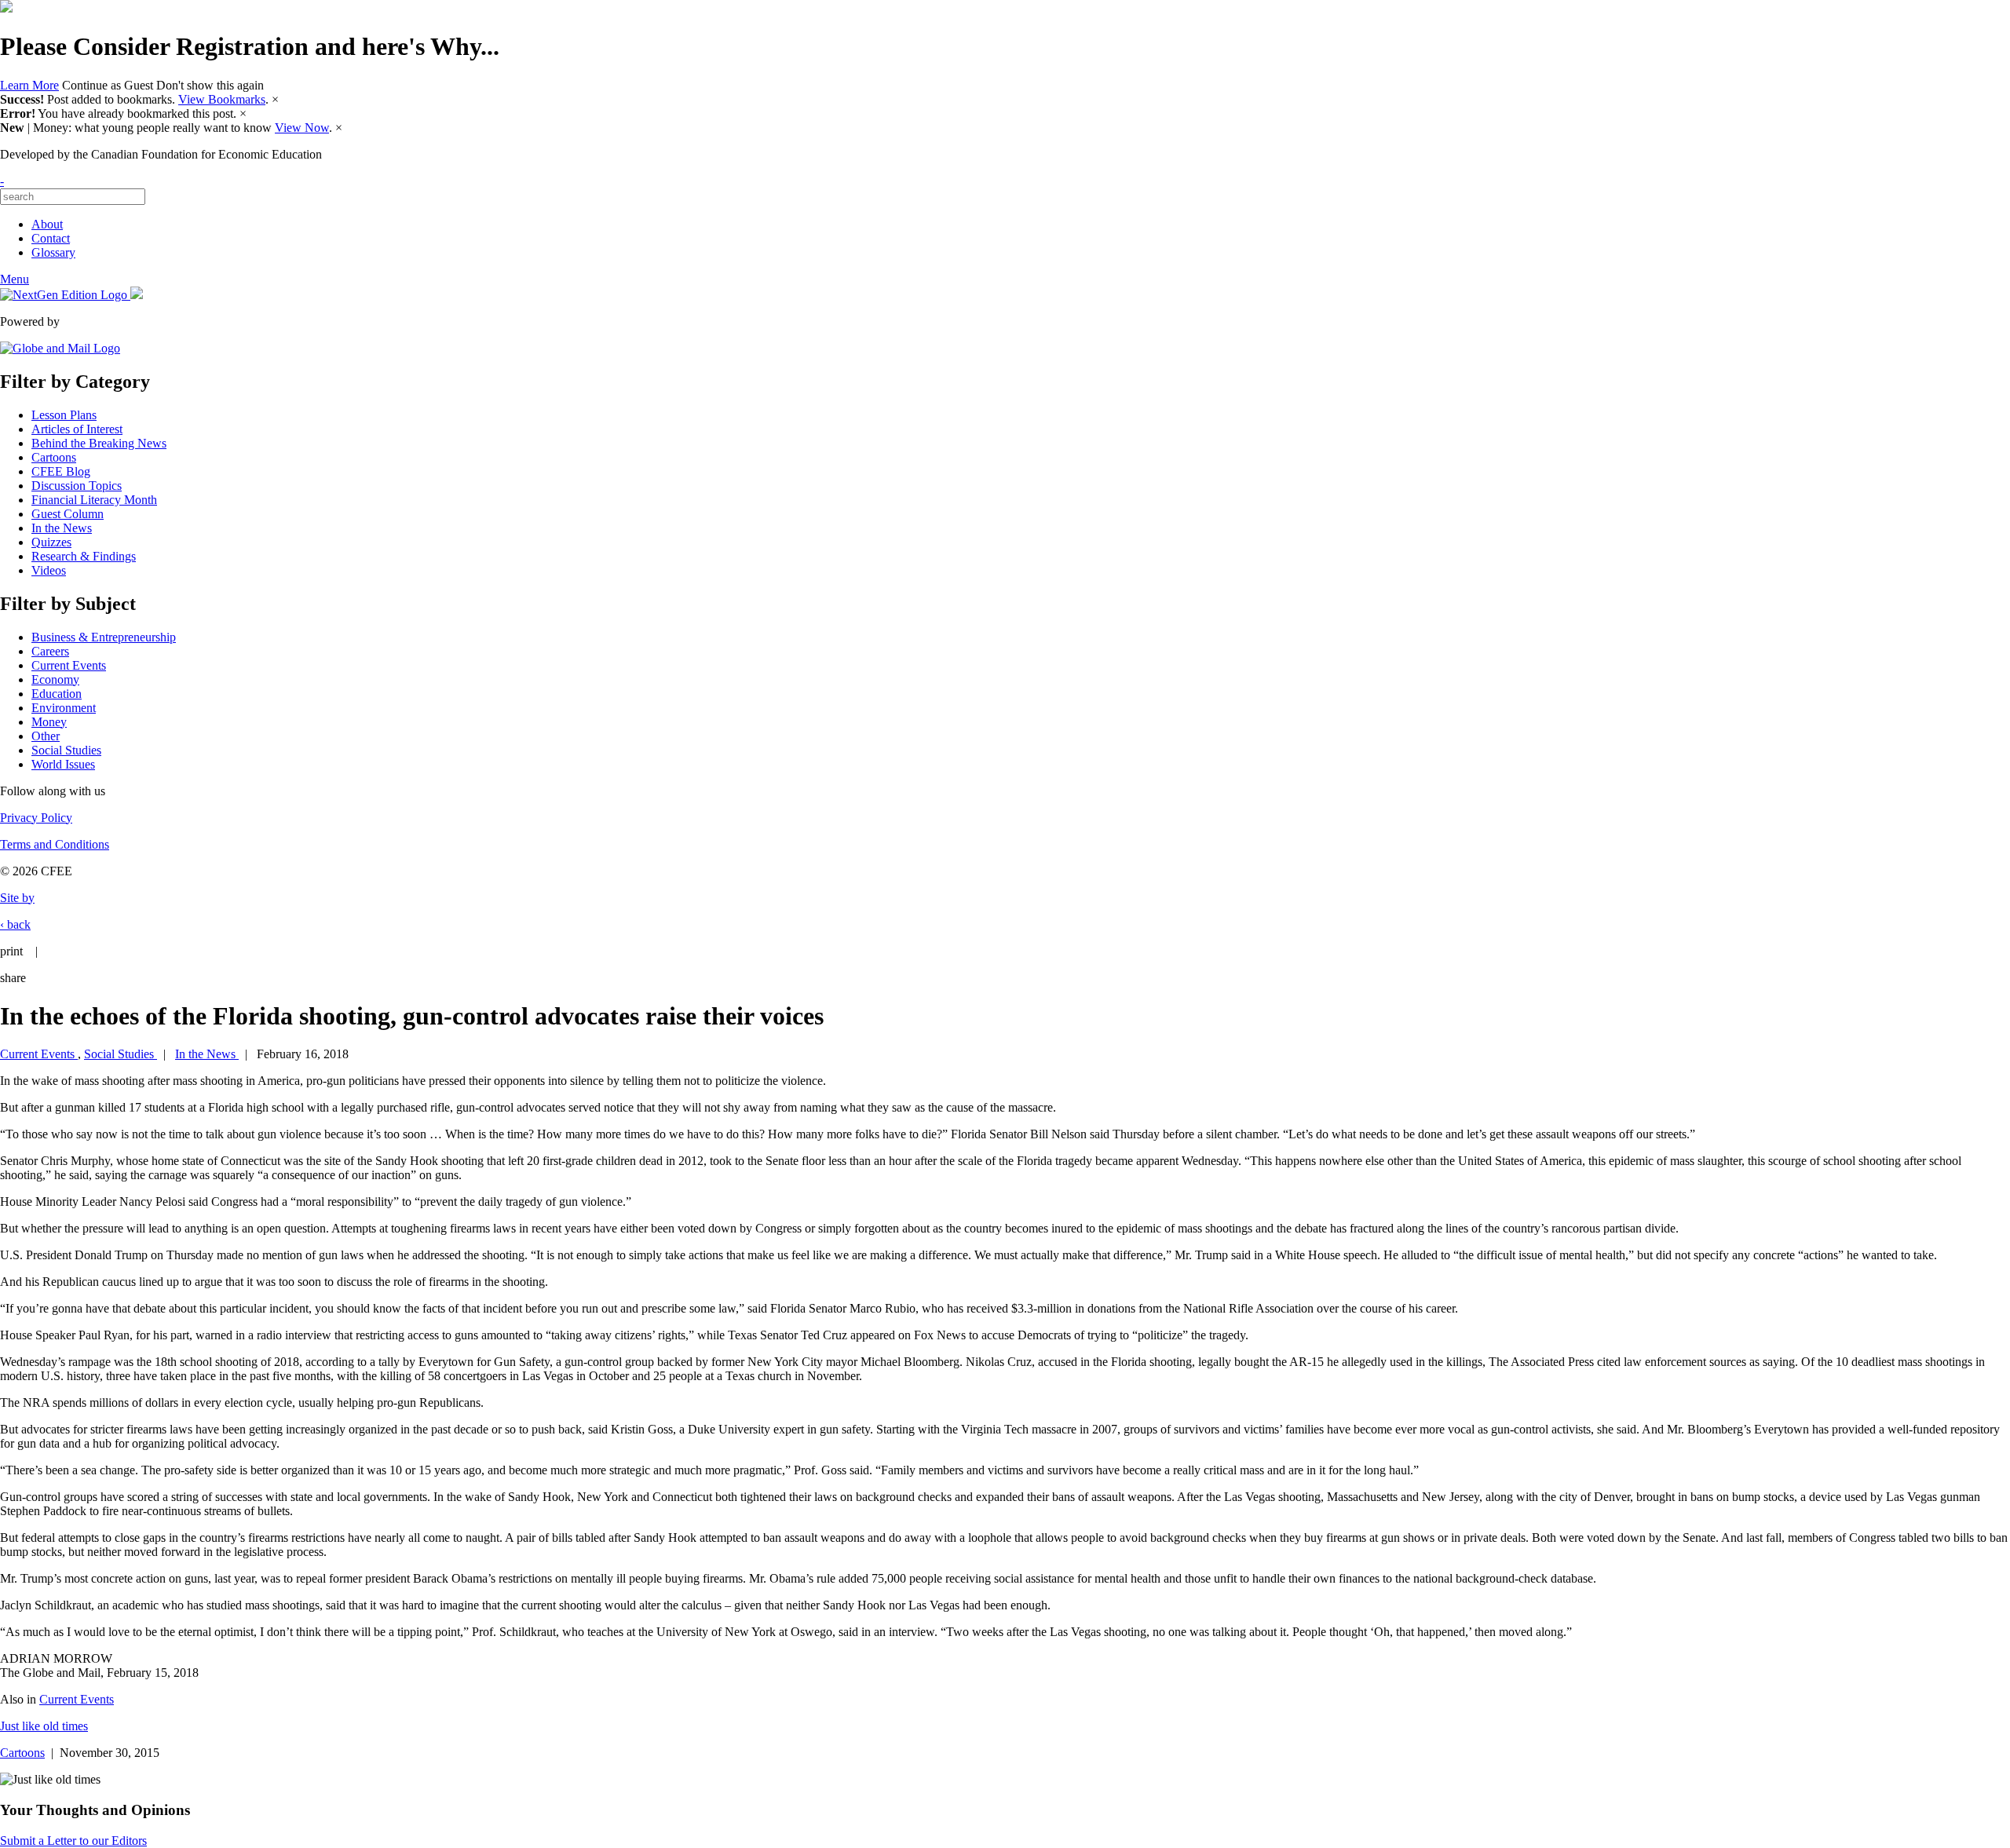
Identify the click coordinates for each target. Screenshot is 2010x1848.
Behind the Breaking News (99, 443)
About (47, 224)
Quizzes (51, 542)
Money (49, 722)
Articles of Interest (77, 429)
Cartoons (54, 457)
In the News (62, 528)
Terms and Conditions (55, 844)
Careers (50, 651)
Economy (55, 679)
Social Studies (66, 750)
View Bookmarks (222, 99)
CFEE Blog (61, 471)
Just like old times (44, 1726)
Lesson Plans (64, 415)
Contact (51, 238)
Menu (15, 279)
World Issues (63, 764)
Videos (49, 570)
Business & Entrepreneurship (104, 637)
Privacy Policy (36, 818)
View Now (302, 128)
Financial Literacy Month (94, 500)
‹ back (15, 924)
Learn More (29, 85)
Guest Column (68, 514)
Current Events (69, 665)
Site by (17, 898)
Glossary (53, 252)
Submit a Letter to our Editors (73, 1841)
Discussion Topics (77, 486)
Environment (64, 708)
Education (57, 694)
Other (46, 736)
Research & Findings (84, 556)
